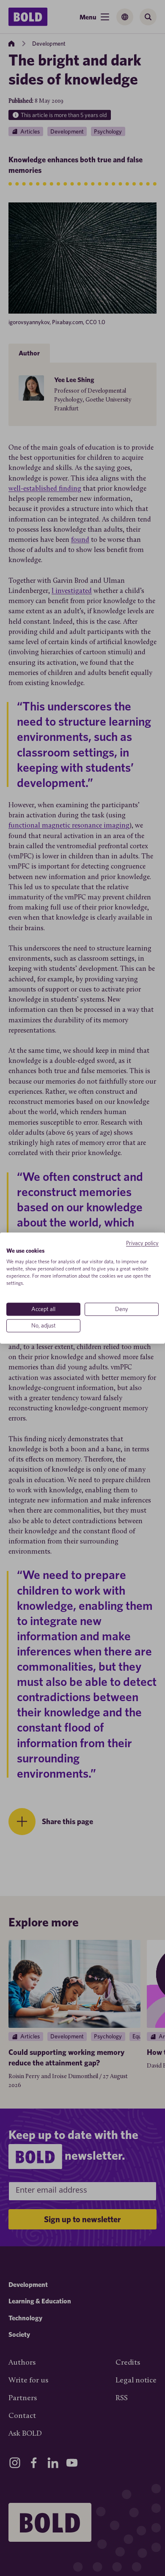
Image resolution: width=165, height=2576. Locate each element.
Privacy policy (142, 1243)
